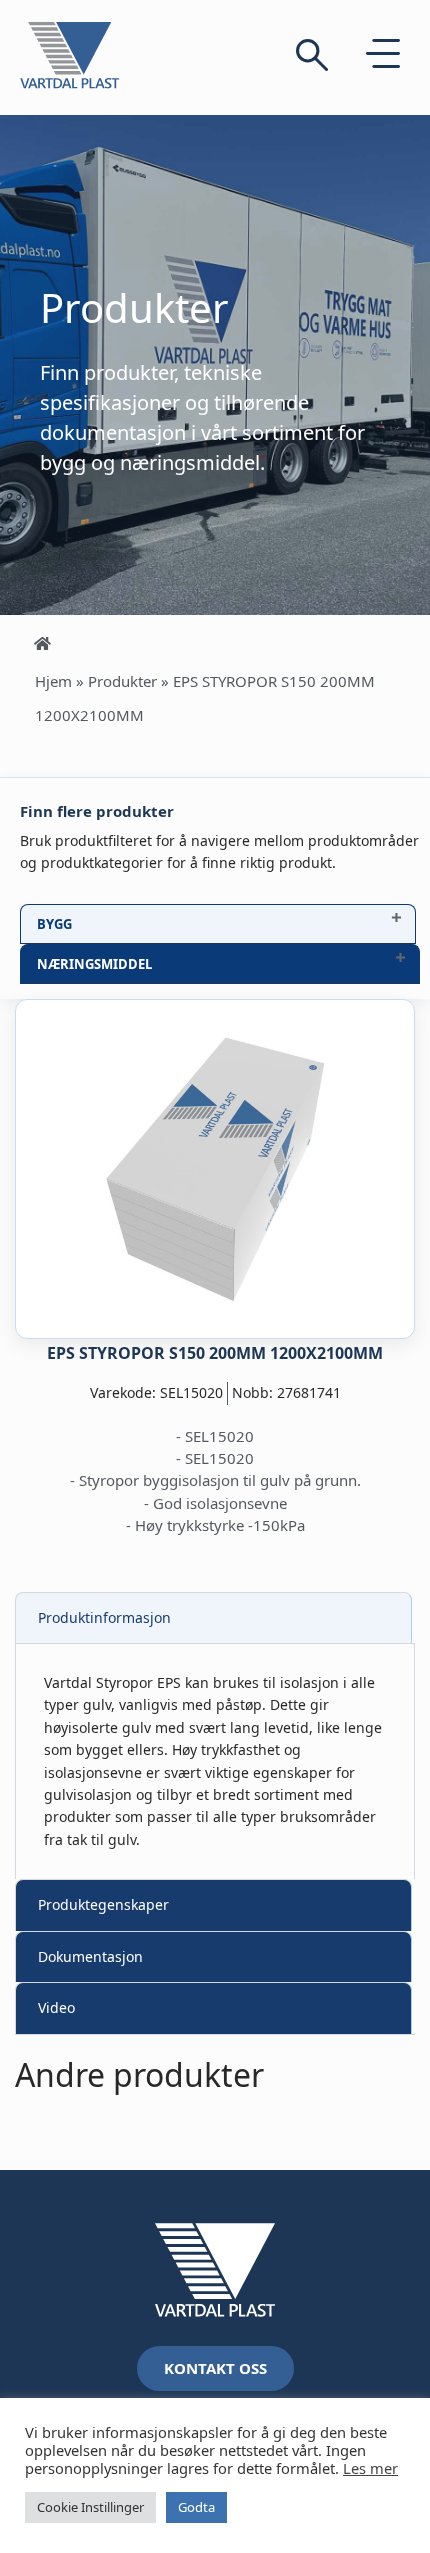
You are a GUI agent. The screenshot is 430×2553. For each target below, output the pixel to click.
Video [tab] (56, 2007)
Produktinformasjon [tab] (104, 1617)
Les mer (370, 2468)
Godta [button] (196, 2507)
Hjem (53, 681)
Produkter (122, 681)
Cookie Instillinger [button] (90, 2507)
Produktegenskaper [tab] (103, 1904)
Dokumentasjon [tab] (90, 1956)
